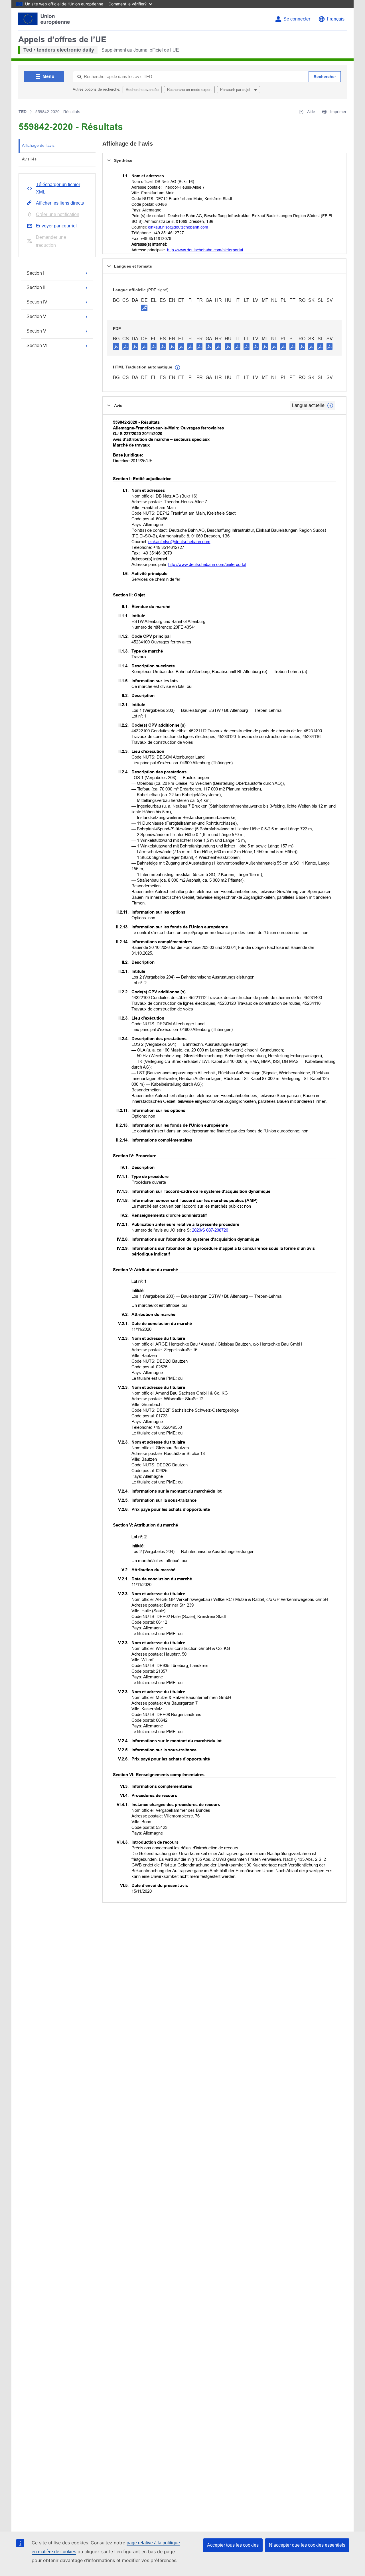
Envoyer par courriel (56, 226)
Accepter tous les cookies (233, 2545)
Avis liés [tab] (29, 159)
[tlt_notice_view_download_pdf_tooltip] (116, 346)
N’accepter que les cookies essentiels (307, 2545)
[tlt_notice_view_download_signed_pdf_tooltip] (144, 308)
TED (23, 112)
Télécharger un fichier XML (58, 188)
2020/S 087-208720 (210, 1230)
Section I (35, 273)
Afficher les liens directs (60, 203)
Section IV (37, 302)
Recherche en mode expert (189, 90)
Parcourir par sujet (236, 90)
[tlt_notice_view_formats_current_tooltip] (330, 405)
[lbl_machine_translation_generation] (178, 368)
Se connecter (297, 19)
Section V (36, 316)
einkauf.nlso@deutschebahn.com (178, 227)
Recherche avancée (142, 90)
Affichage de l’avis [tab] (38, 145)
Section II (36, 287)
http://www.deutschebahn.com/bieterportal (205, 250)
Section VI (37, 346)
